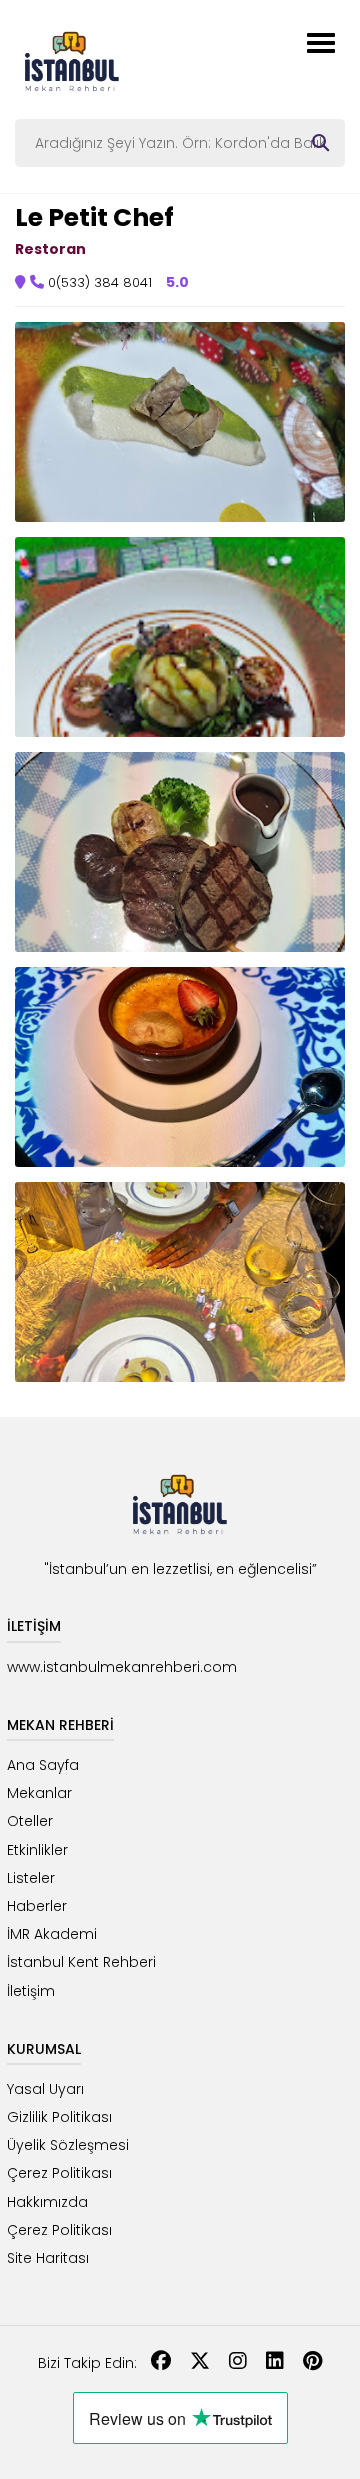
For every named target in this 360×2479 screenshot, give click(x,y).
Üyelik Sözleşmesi (68, 2145)
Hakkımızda (47, 2202)
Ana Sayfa (43, 1765)
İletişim (31, 1991)
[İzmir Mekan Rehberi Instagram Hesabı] (238, 2363)
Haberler (37, 1906)
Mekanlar (39, 1793)
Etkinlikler (37, 1850)
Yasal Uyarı (45, 2089)
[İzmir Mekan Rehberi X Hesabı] (200, 2363)
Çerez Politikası (59, 2173)
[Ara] (320, 143)
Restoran (50, 249)
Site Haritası (48, 2258)
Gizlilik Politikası (59, 2117)
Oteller (30, 1821)
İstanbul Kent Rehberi (81, 1962)
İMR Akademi (52, 1934)
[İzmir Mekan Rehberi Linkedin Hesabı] (275, 2363)
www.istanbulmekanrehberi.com (122, 1667)
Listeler (31, 1878)
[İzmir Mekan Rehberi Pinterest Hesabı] (312, 2363)
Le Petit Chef (94, 217)
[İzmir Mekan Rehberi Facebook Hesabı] (161, 2363)
